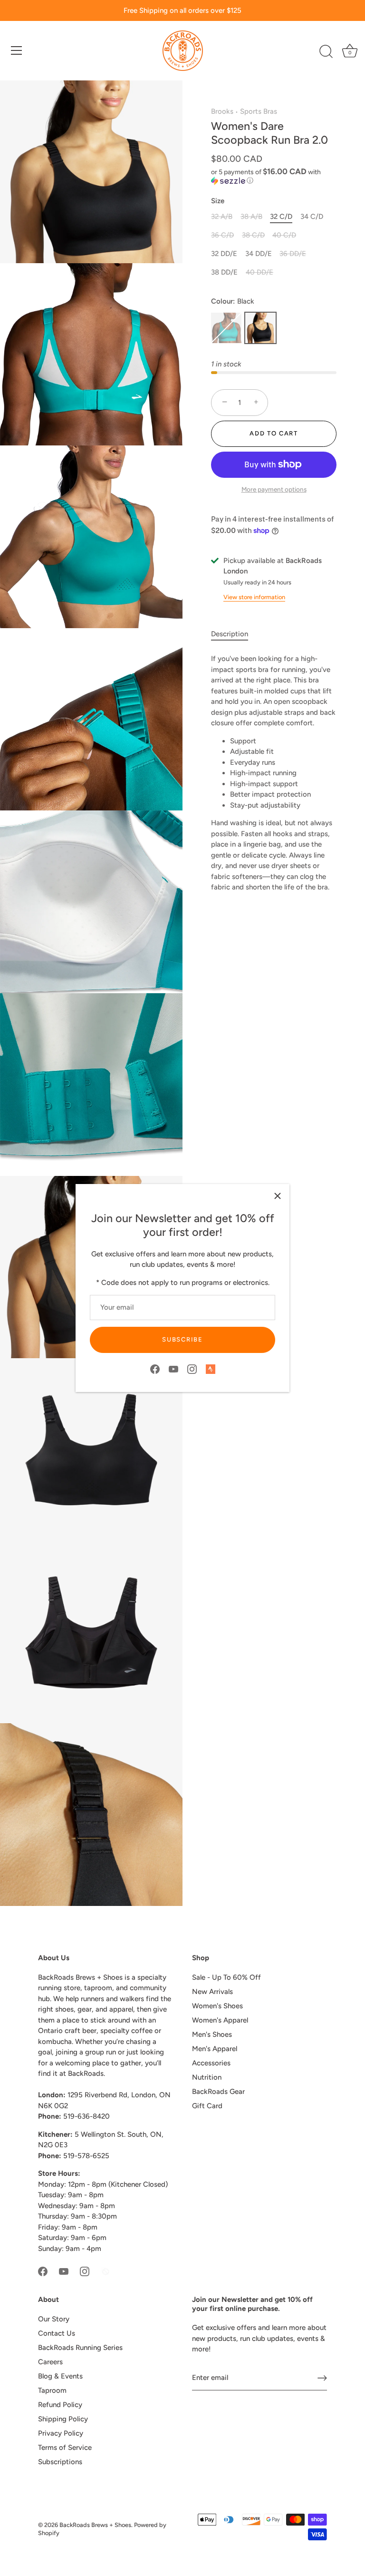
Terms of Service (65, 2448)
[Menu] (17, 50)
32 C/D (281, 217)
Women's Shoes (217, 2006)
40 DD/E (259, 272)
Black (260, 328)
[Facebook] (155, 1369)
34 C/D (312, 217)
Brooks (222, 111)
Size (218, 201)
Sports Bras (259, 111)
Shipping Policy (63, 2419)
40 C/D (284, 235)
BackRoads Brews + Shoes (95, 2525)
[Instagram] (192, 1369)
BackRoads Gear (218, 2092)
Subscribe (182, 1339)
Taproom (52, 2390)
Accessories (211, 2063)
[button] (274, 176)
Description (230, 634)
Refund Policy (60, 2405)
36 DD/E (293, 254)
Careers (50, 2362)
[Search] (326, 52)
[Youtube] (173, 1369)
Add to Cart (274, 433)
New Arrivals (212, 1992)
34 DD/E (259, 254)
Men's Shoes (212, 2034)
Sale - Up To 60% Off (226, 1977)
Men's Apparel (215, 2049)
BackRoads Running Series (80, 2348)
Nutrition (207, 2077)
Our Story (54, 2319)
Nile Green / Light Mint (226, 328)
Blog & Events (60, 2376)
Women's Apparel (220, 2020)
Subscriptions (60, 2462)
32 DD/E (224, 254)
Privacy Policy (61, 2433)
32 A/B (222, 217)
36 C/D (222, 235)
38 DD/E (224, 272)
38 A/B (251, 217)
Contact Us (57, 2333)
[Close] (278, 1196)
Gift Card (207, 2106)
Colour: (233, 301)
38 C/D (253, 235)
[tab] (234, 634)
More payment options (274, 489)
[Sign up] (322, 2378)
